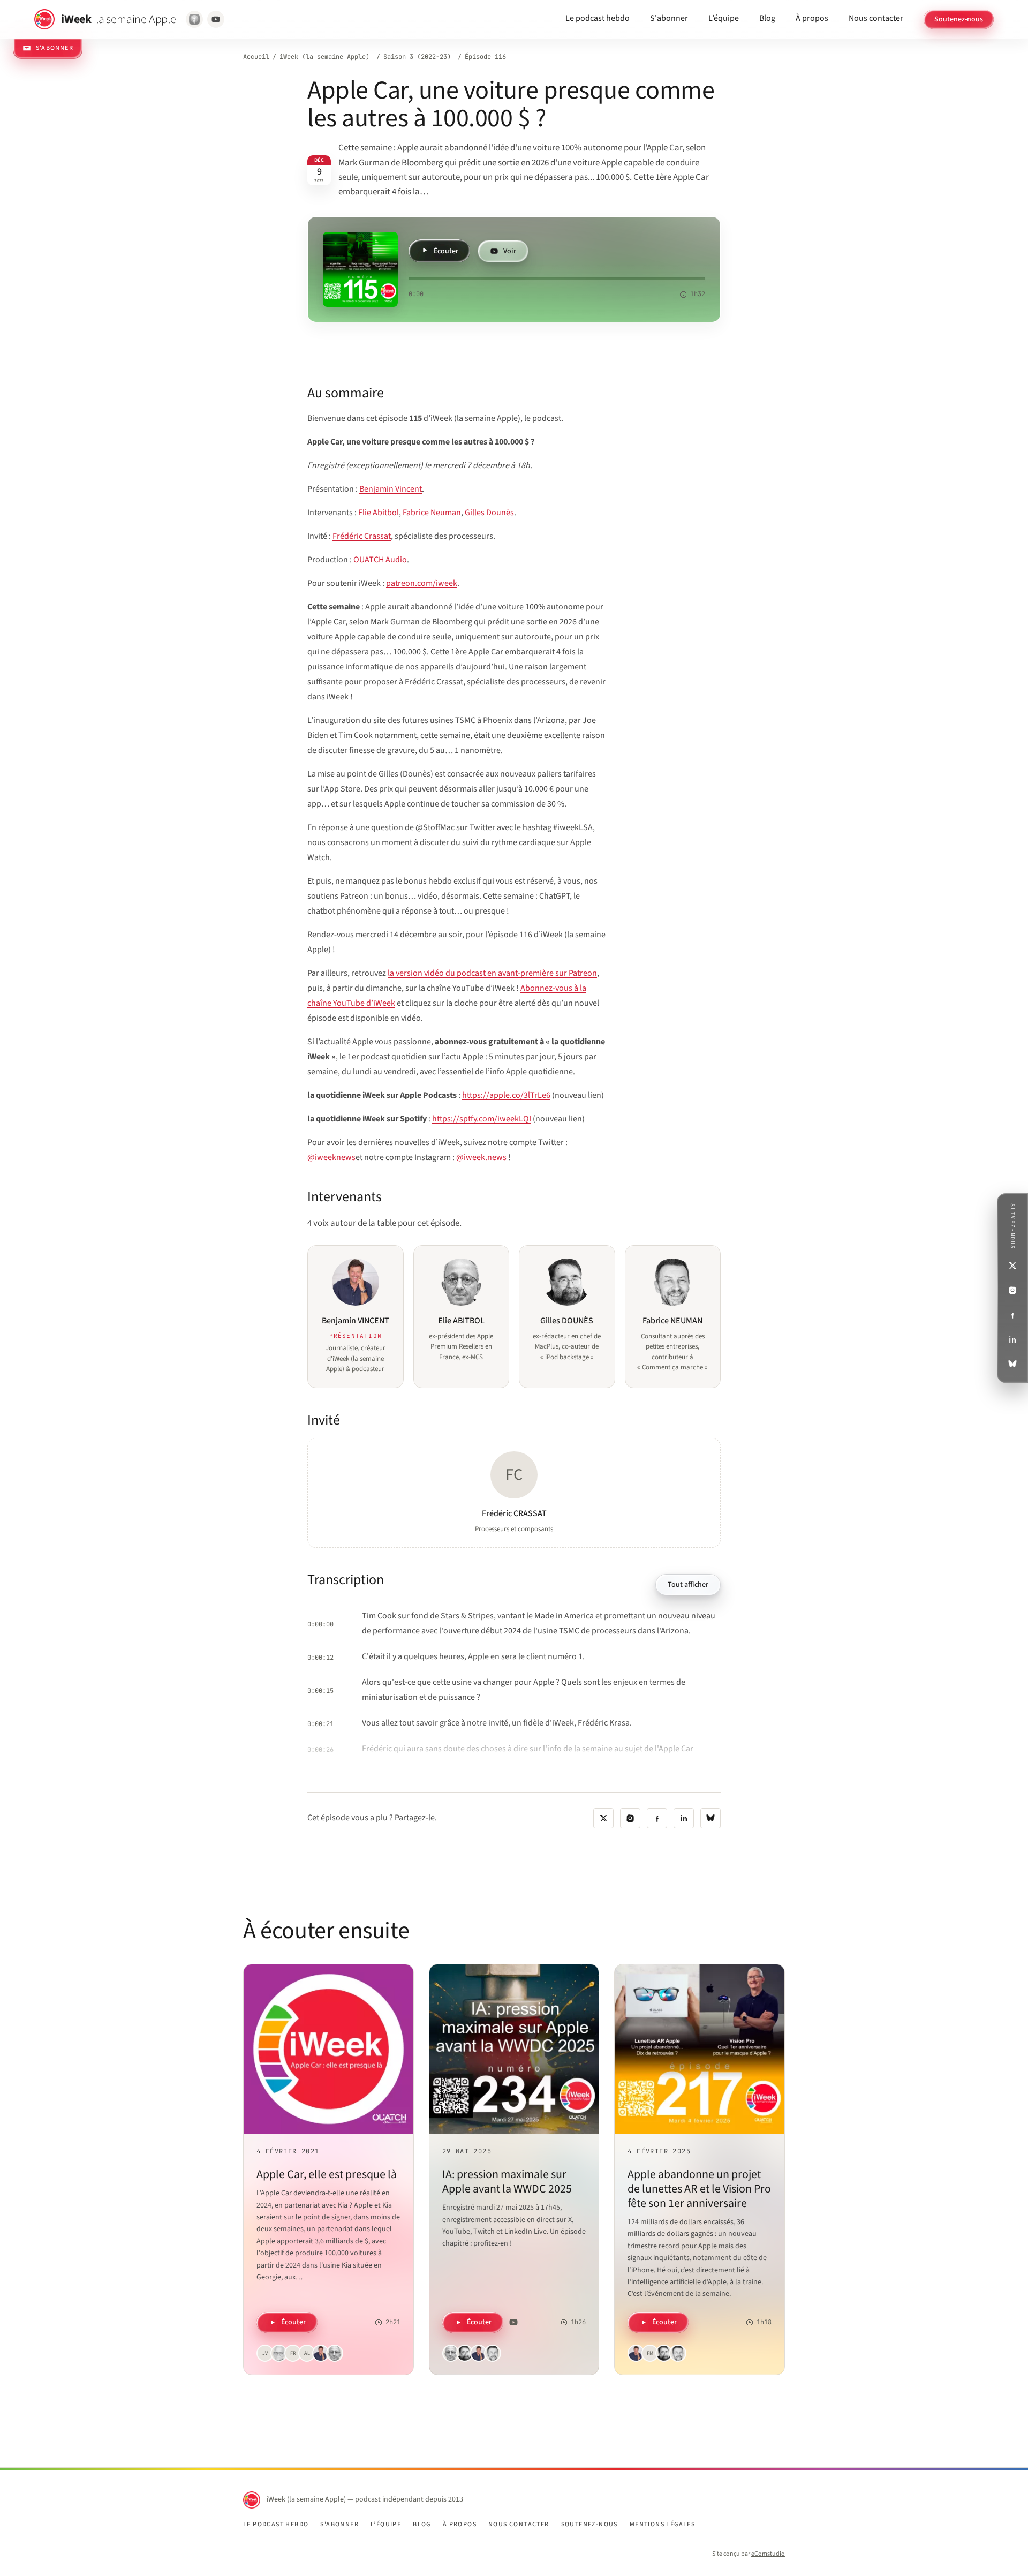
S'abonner (669, 18)
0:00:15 (320, 1691)
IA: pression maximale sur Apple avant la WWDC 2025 (507, 2182)
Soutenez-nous (959, 19)
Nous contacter (876, 18)
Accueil (256, 57)
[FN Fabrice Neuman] (493, 2353)
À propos (812, 18)
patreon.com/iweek (422, 583)
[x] (603, 1818)
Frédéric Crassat (362, 536)
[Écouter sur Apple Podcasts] (194, 19)
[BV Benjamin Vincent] (321, 2353)
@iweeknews (331, 1157)
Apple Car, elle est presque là (327, 2174)
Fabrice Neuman (432, 513)
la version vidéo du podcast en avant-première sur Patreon (492, 973)
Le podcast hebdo (598, 18)
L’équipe (724, 18)
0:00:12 (320, 1658)
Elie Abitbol (379, 513)
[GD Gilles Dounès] (465, 2353)
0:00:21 (320, 1724)
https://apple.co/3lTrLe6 (506, 1095)
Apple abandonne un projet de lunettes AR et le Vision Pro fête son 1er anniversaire (699, 2189)
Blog (767, 18)
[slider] (557, 278)
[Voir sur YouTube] (216, 19)
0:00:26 (320, 1750)
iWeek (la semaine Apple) (324, 57)
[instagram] (630, 1818)
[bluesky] (710, 1818)
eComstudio (768, 2554)
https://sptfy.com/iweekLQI (482, 1119)
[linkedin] (684, 1818)
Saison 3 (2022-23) (417, 57)
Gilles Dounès (489, 513)
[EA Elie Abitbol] (335, 2353)
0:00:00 (320, 1624)
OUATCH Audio (380, 560)
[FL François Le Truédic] (279, 2353)
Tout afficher (688, 1585)
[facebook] (657, 1818)
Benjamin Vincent (391, 489)
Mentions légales (662, 2525)
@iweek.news (481, 1157)
